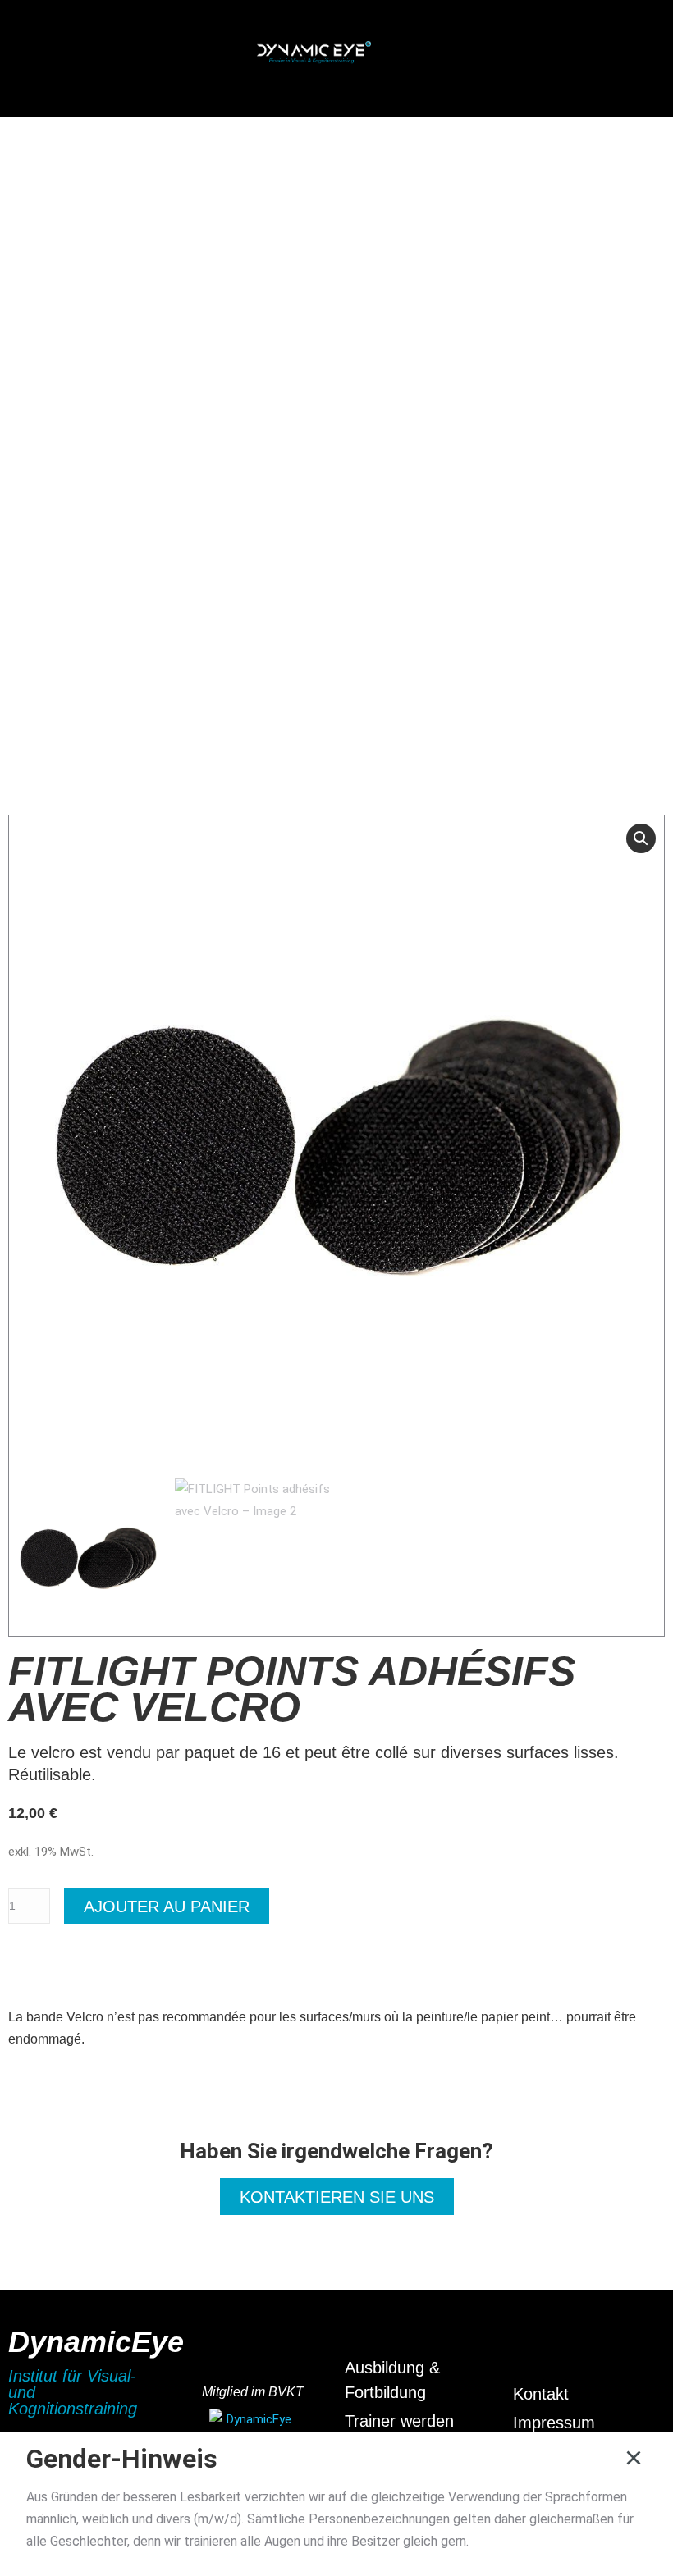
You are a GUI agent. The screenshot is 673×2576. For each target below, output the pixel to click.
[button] (124, 55)
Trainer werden (399, 2421)
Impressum (554, 2423)
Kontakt (541, 2394)
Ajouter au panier (167, 1907)
